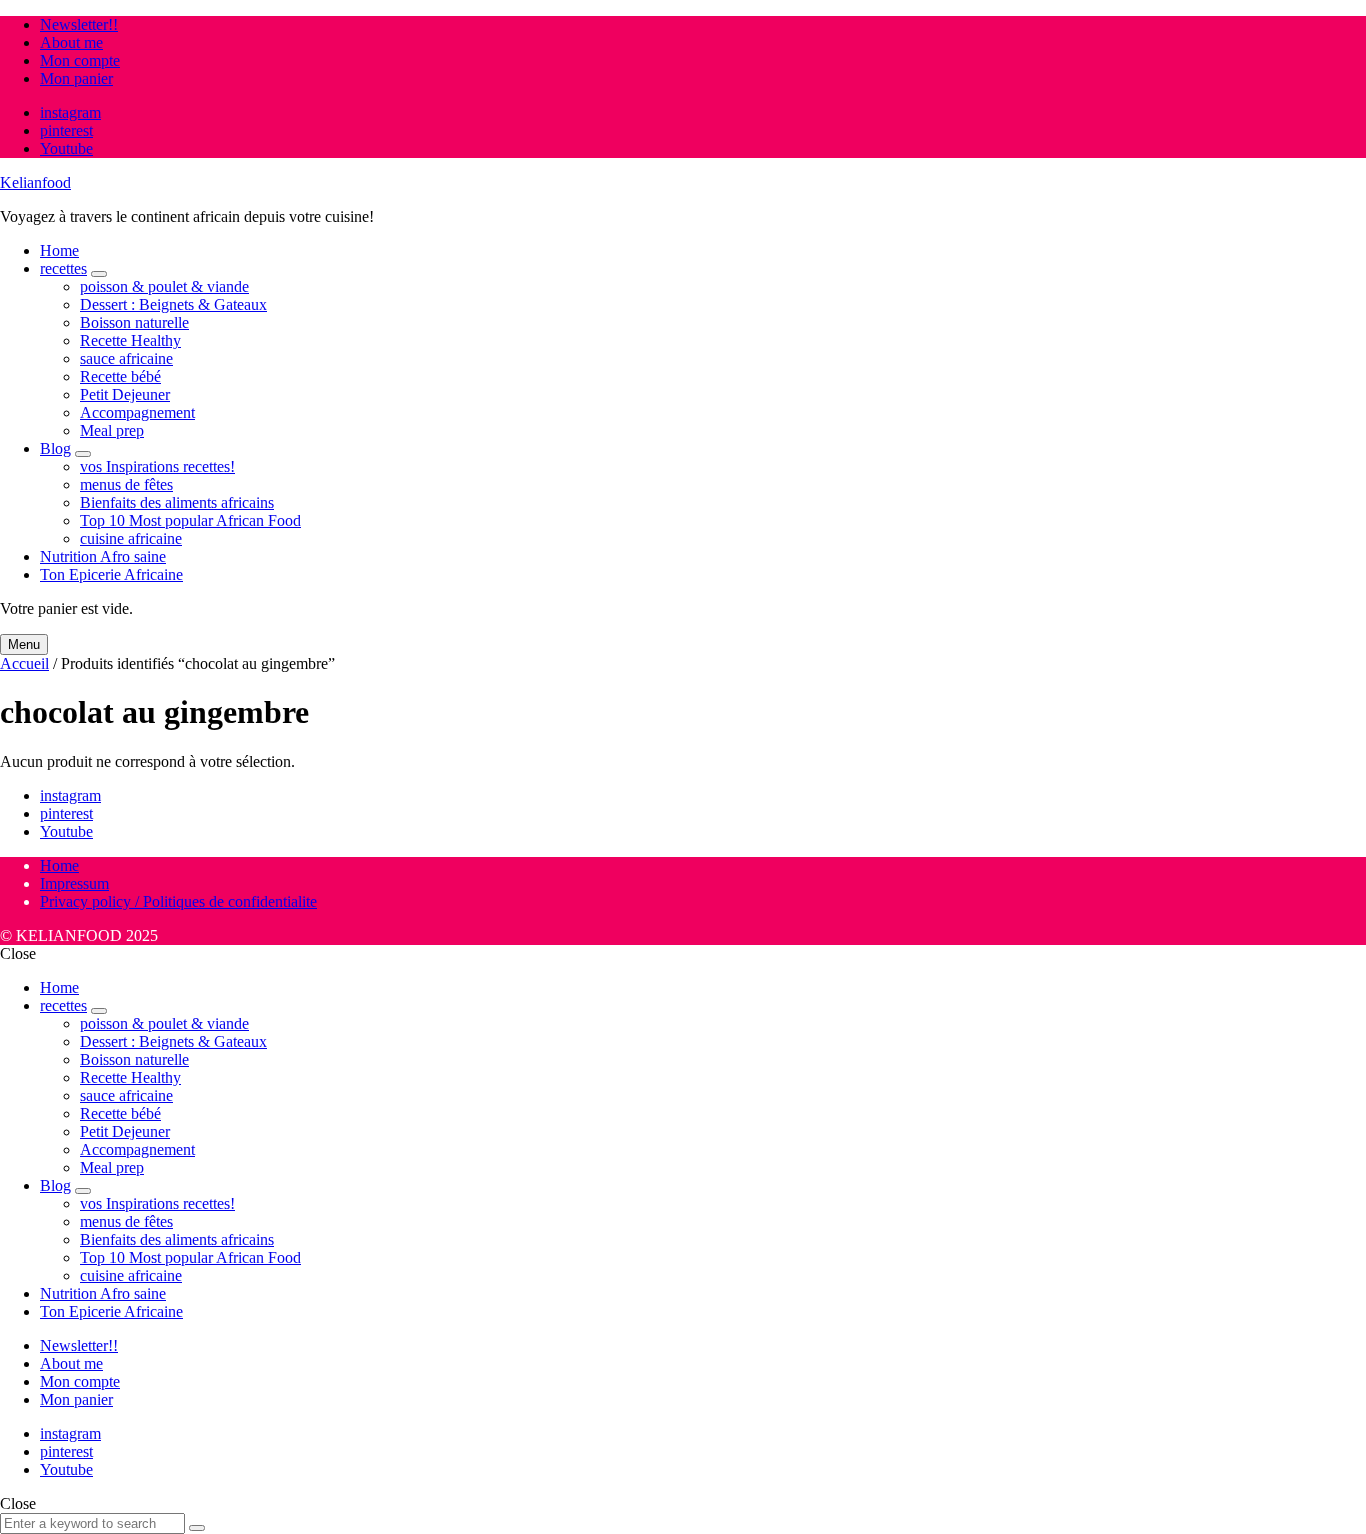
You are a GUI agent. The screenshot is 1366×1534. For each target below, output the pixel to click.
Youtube (66, 148)
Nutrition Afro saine (103, 556)
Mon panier (76, 78)
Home (59, 250)
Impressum (74, 883)
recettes (63, 268)
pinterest (66, 130)
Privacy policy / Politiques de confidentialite (178, 901)
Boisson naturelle (134, 322)
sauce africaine (126, 358)
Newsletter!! (79, 24)
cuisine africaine (131, 538)
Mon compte (80, 60)
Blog (55, 448)
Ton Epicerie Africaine (111, 574)
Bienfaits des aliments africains (177, 502)
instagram (70, 112)
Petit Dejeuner (125, 394)
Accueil (24, 663)
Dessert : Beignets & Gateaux (173, 304)
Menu (24, 644)
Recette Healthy (130, 340)
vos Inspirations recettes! (157, 466)
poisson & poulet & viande (164, 286)
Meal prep (112, 430)
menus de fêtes (126, 484)
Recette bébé (120, 376)
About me (71, 42)
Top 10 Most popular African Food (190, 520)
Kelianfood (35, 182)
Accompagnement (137, 412)
